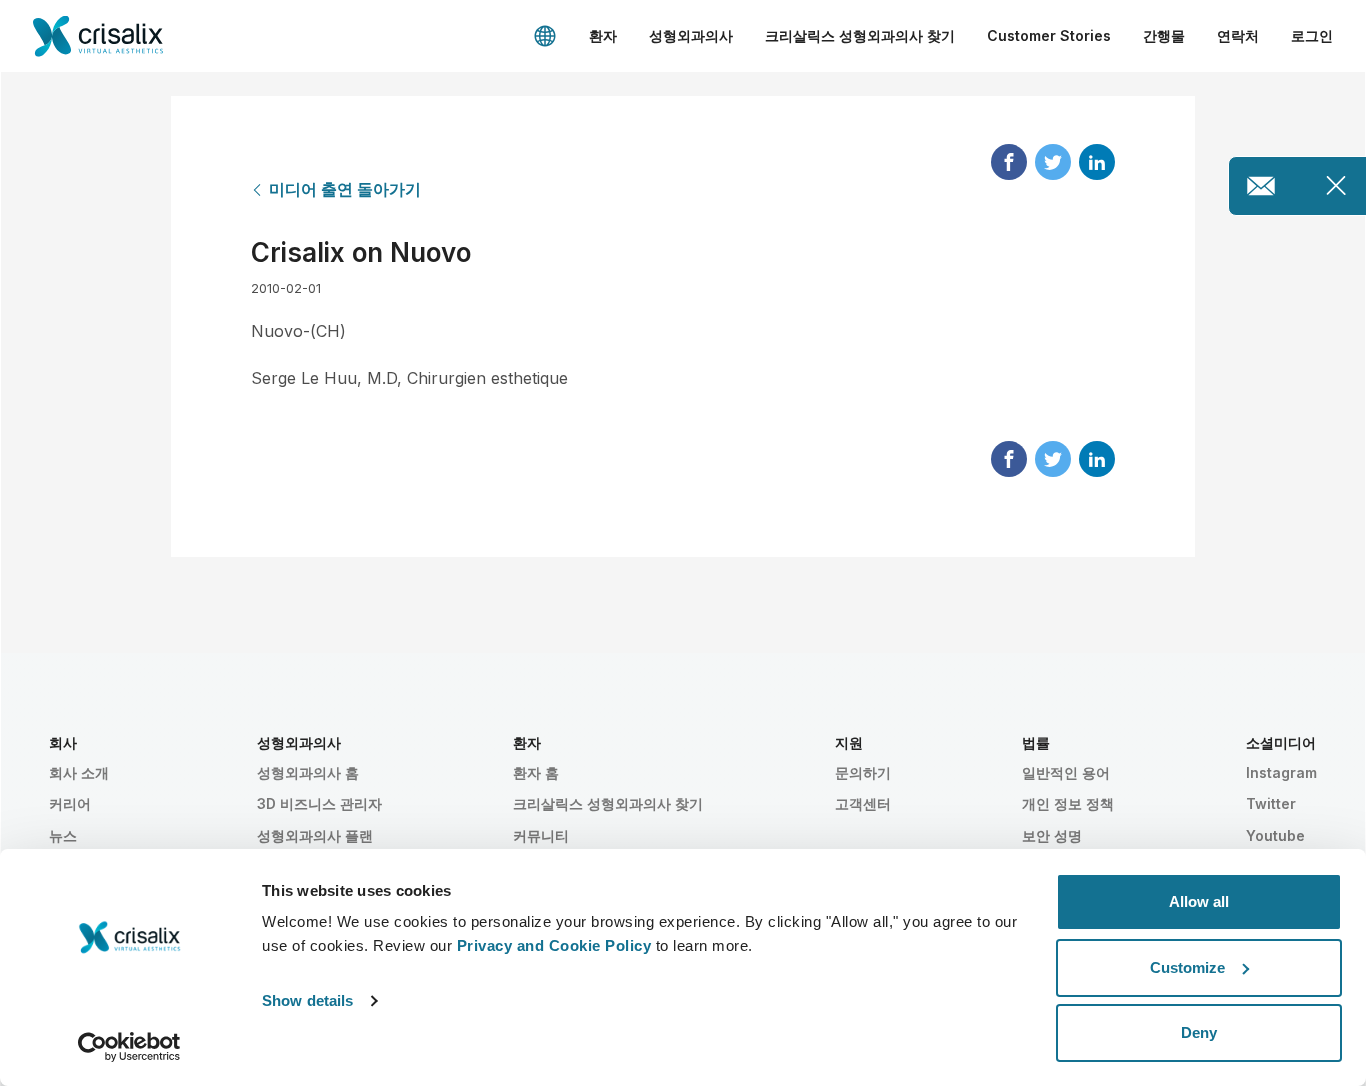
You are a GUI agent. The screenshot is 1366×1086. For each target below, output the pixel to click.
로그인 (1312, 35)
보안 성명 (1052, 835)
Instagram (1281, 772)
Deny (1199, 1032)
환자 (603, 35)
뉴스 (63, 835)
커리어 (70, 803)
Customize (1187, 967)
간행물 (1164, 35)
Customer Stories (1049, 35)
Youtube (1275, 835)
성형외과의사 (691, 35)
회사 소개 (79, 772)
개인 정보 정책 (1068, 803)
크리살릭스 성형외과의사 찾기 (860, 35)
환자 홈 (536, 772)
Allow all (1199, 901)
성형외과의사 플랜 (315, 835)
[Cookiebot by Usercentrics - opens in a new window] (129, 1047)
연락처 (1238, 35)
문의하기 (863, 772)
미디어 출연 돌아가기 (345, 189)
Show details (307, 1000)
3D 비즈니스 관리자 (319, 803)
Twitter (1271, 803)
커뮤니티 (541, 835)
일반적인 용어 (1066, 772)
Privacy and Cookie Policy (554, 945)
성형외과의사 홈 (308, 772)
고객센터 (863, 803)
